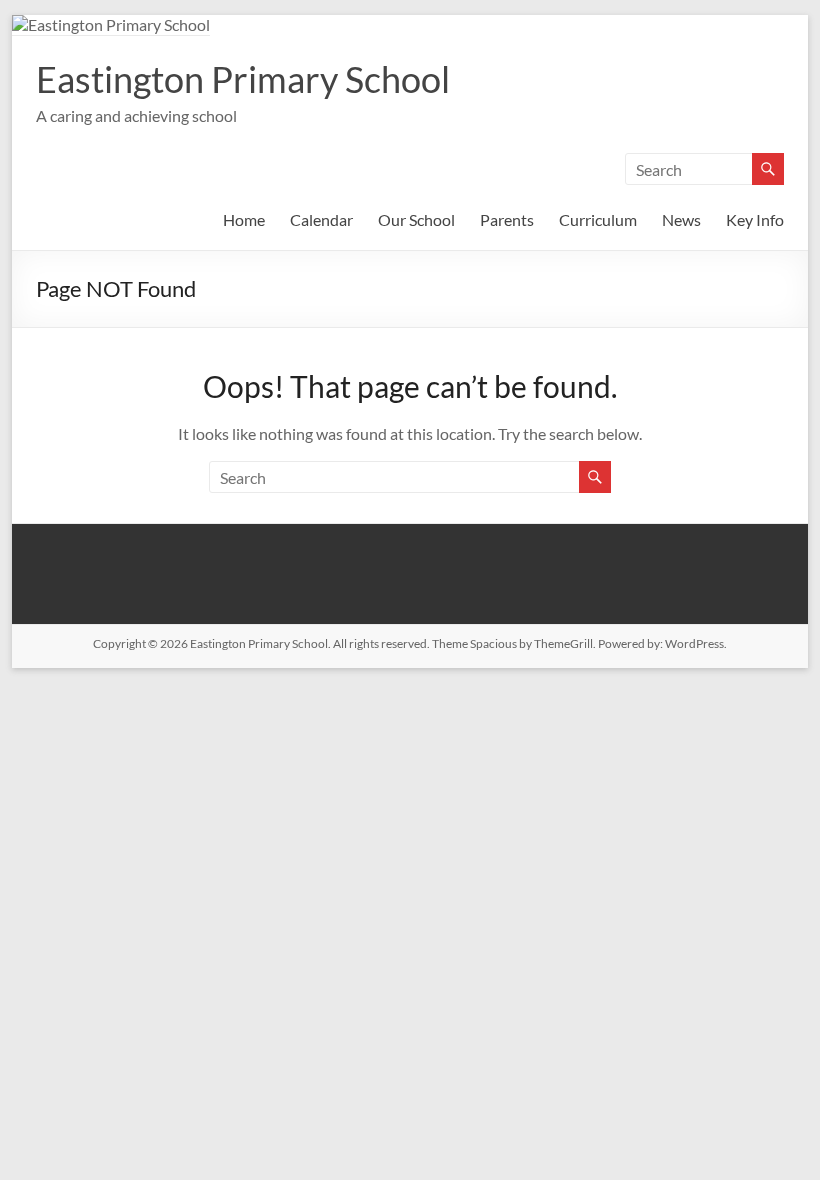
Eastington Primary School (243, 79)
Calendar (321, 219)
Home (244, 219)
